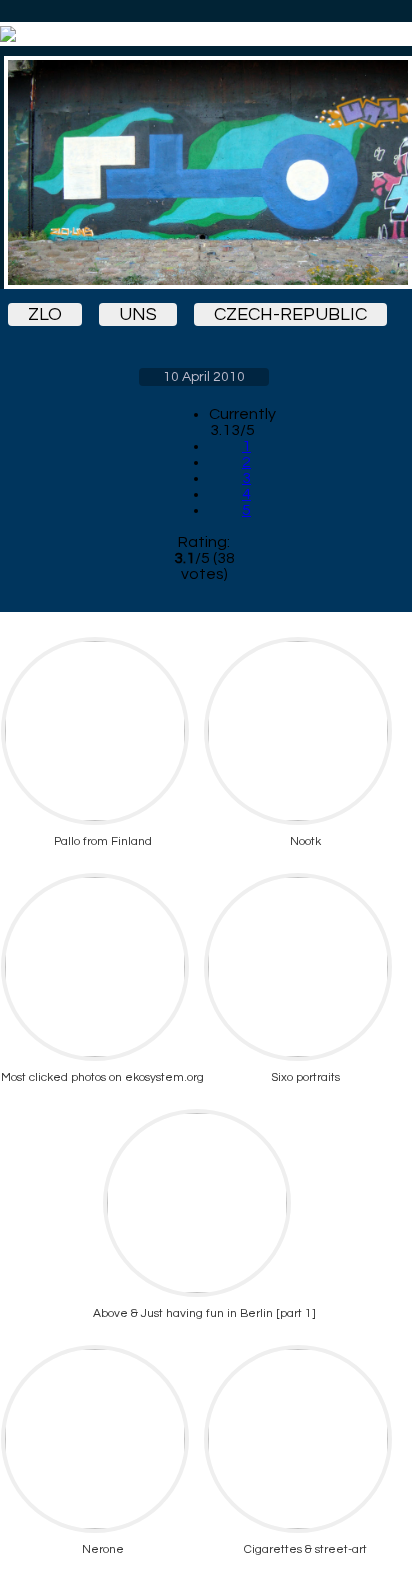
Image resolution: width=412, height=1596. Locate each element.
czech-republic (290, 314)
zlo (45, 314)
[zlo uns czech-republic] (204, 172)
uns (138, 314)
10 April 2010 (204, 377)
